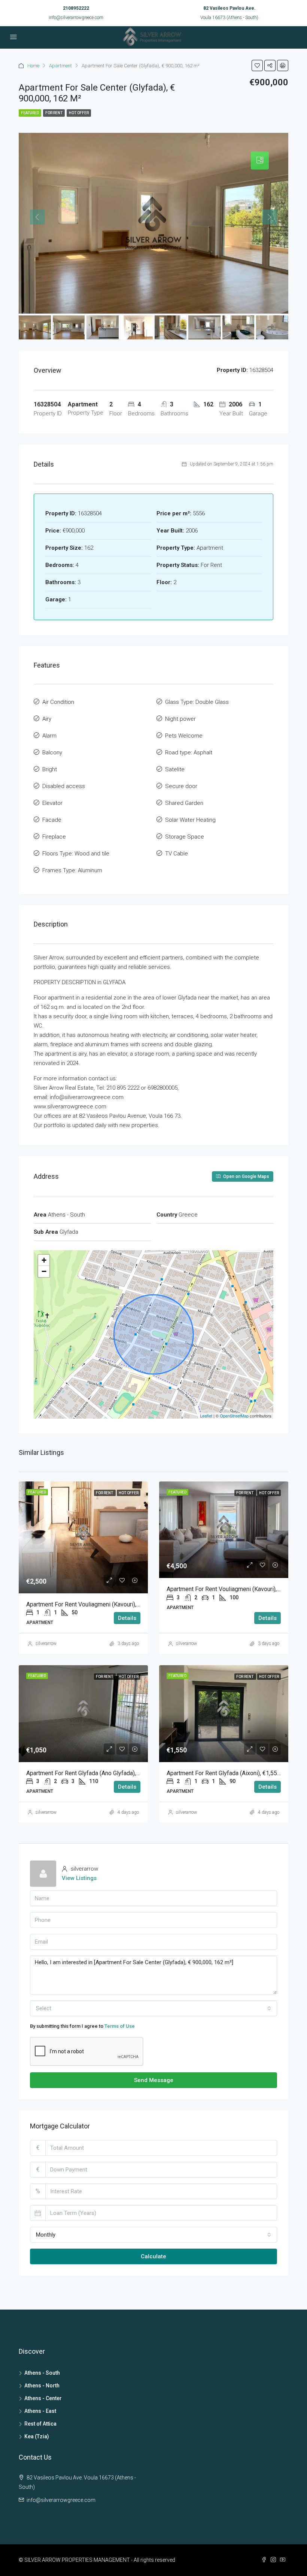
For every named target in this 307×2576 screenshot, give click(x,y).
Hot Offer (79, 113)
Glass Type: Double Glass (197, 702)
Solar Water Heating (190, 820)
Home (33, 66)
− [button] (44, 1271)
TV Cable (177, 854)
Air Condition (58, 702)
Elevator (52, 803)
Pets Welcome (184, 736)
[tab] (260, 161)
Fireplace (54, 837)
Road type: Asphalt (189, 753)
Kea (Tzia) (37, 2436)
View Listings (79, 1878)
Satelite (175, 769)
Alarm (49, 736)
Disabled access (64, 786)
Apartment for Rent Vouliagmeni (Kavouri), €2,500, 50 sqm (102, 1604)
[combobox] (153, 2008)
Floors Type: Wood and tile (76, 854)
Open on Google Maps (246, 1176)
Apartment (60, 66)
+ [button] (44, 1260)
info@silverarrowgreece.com (76, 18)
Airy (47, 719)
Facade (52, 820)
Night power (180, 719)
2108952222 (76, 8)
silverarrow (46, 1643)
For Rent (54, 113)
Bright (50, 769)
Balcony (52, 753)
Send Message (154, 2080)
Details (127, 1618)
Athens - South (42, 2373)
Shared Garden (184, 803)
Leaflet (206, 1416)
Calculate (153, 2256)
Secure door (181, 786)
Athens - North (42, 2386)
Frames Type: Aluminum (72, 870)
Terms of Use (120, 2026)
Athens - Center (43, 2398)
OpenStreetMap (234, 1416)
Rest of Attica (40, 2424)
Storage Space (185, 837)
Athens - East (40, 2411)
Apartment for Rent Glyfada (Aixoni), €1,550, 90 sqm (235, 1773)
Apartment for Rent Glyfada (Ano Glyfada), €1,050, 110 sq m (105, 1773)
